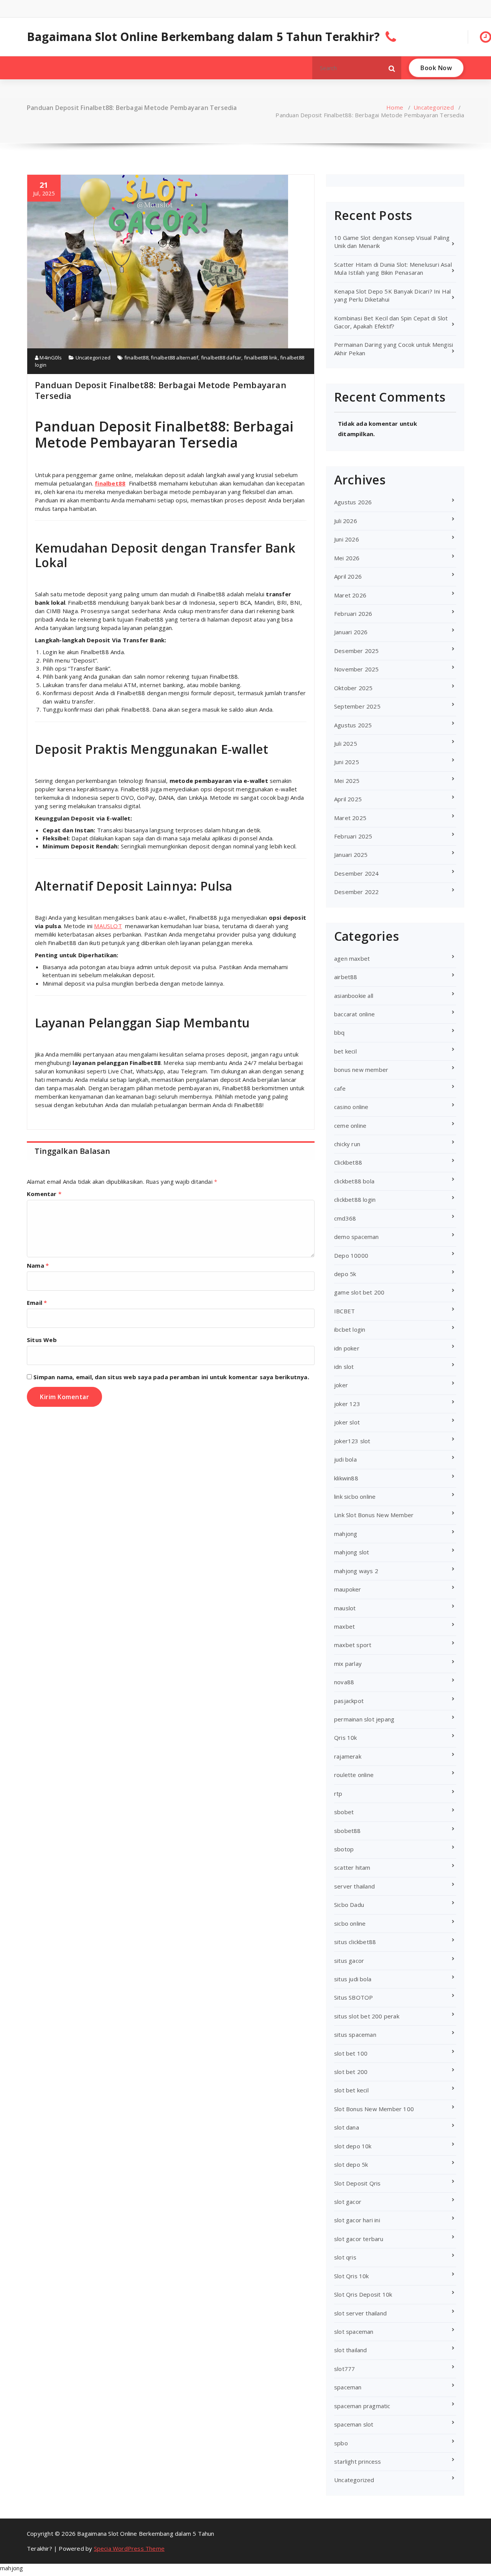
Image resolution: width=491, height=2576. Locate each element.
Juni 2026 (347, 539)
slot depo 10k (353, 2146)
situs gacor (349, 1961)
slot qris (345, 2257)
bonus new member (361, 1070)
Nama (38, 1265)
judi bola (345, 1459)
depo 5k (345, 1274)
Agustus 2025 (353, 725)
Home (395, 107)
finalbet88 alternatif (175, 358)
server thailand (354, 1886)
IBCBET (344, 1311)
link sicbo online (355, 1496)
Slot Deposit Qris (357, 2183)
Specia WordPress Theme (129, 2548)
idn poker (347, 1348)
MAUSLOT (108, 926)
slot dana (347, 2127)
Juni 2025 (347, 762)
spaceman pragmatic (362, 2406)
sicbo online (350, 1923)
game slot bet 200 (359, 1292)
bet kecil (345, 1051)
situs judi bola (353, 1979)
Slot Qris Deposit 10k (363, 2294)
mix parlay (348, 1664)
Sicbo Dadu (349, 1905)
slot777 (344, 2369)
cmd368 (345, 1218)
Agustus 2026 (353, 502)
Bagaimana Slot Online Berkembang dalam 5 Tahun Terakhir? (203, 37)
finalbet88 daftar (221, 358)
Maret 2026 (350, 595)
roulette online (354, 1775)
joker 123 (347, 1404)
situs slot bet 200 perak (367, 2016)
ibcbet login (350, 1329)
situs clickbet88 (355, 1942)
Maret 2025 (350, 818)
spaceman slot (354, 2424)
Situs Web (42, 1340)
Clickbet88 (348, 1162)
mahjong (346, 1534)
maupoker (348, 1589)
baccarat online (354, 1014)
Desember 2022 (357, 892)
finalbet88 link (261, 358)
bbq (339, 1032)
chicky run (347, 1144)
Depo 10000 (351, 1255)
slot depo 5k (351, 2164)
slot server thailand (360, 2313)
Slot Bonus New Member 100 (374, 2109)
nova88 (344, 1682)
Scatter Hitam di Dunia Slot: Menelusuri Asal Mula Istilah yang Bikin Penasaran (393, 268)
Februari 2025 (353, 836)
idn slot (344, 1367)
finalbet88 (136, 358)
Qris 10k (346, 1738)
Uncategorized (434, 107)
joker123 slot (352, 1441)
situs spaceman (355, 2035)
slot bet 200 (351, 2072)
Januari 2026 (351, 632)
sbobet (344, 1812)
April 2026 (348, 576)
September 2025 (357, 706)
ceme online (350, 1126)
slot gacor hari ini (357, 2220)
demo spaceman (357, 1237)
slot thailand (351, 2350)
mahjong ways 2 (356, 1571)
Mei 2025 (347, 781)
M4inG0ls (50, 358)
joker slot (347, 1422)
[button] (392, 68)
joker (341, 1385)
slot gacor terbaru (359, 2239)
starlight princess (358, 2461)
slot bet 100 (351, 2053)
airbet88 (346, 977)
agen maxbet (352, 958)
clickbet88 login (355, 1199)
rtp (338, 1793)
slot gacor (348, 2202)
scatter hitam (352, 1867)
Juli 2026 (346, 521)
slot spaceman (354, 2332)
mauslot (345, 1608)
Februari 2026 (353, 614)
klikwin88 (346, 1478)
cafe (340, 1088)
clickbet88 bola (354, 1181)
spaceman (348, 2387)
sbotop (344, 1849)
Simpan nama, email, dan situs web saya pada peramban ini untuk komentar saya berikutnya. (171, 1377)
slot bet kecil (351, 2090)
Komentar (44, 1194)
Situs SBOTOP (353, 1997)
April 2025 (348, 799)
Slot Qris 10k (352, 2276)
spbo (341, 2443)
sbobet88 (348, 1831)
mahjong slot (352, 1552)
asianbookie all (354, 996)
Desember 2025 (357, 651)
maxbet (344, 1626)
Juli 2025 (346, 743)
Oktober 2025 (353, 688)
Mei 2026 (347, 558)
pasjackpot (349, 1701)
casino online (351, 1107)
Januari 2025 (351, 855)
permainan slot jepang (364, 1719)
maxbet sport (353, 1645)
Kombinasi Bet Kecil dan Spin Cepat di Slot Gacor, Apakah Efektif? (391, 322)
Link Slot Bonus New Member (374, 1515)
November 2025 (357, 669)
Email (37, 1303)
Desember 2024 (357, 873)
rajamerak (348, 1756)
